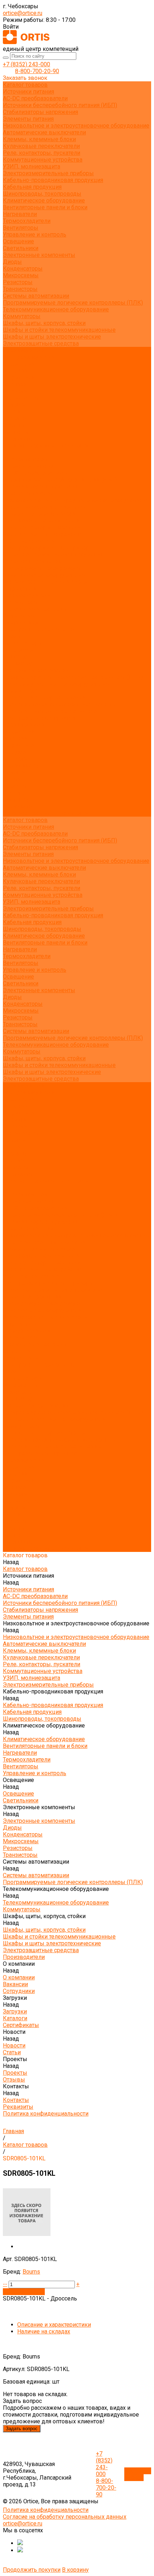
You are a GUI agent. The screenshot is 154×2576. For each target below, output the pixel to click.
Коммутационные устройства (43, 160)
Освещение (18, 241)
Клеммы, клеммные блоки (39, 139)
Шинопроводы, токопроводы (42, 194)
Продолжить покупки (32, 2570)
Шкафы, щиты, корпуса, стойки (44, 323)
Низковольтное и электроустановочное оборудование (76, 126)
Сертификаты (21, 398)
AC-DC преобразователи (35, 98)
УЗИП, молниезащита (32, 166)
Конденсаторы (23, 269)
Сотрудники (19, 377)
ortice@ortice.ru (23, 13)
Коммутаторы (22, 316)
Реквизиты (18, 439)
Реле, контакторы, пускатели (42, 153)
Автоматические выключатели (44, 132)
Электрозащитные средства (41, 343)
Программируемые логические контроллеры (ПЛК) (73, 303)
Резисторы (18, 282)
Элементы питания (28, 119)
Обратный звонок (138, 2474)
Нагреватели (20, 214)
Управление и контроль (35, 235)
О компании (19, 732)
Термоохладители (27, 221)
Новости (14, 772)
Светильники (21, 248)
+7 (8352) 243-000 (27, 64)
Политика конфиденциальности (46, 446)
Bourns (31, 2272)
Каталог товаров (25, 459)
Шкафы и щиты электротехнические (52, 337)
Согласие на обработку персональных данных (65, 2517)
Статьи (12, 412)
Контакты (16, 800)
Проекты (15, 786)
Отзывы (14, 425)
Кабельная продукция (32, 187)
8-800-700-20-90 (37, 71)
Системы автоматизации (36, 296)
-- (5, 2284)
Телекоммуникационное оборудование (56, 309)
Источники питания (28, 92)
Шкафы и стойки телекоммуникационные (59, 330)
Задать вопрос (22, 2429)
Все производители (29, 357)
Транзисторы (20, 289)
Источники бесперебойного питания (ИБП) (60, 105)
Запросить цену (24, 2292)
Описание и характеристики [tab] (54, 2325)
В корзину (75, 2570)
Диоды (12, 262)
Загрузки (15, 752)
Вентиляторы (21, 228)
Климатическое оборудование (44, 200)
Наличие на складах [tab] (44, 2331)
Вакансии (15, 371)
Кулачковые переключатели (41, 146)
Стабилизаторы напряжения (40, 112)
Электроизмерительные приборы (48, 173)
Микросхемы (21, 275)
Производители (24, 725)
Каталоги (15, 391)
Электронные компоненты (39, 255)
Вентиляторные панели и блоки (45, 207)
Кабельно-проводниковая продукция (53, 180)
